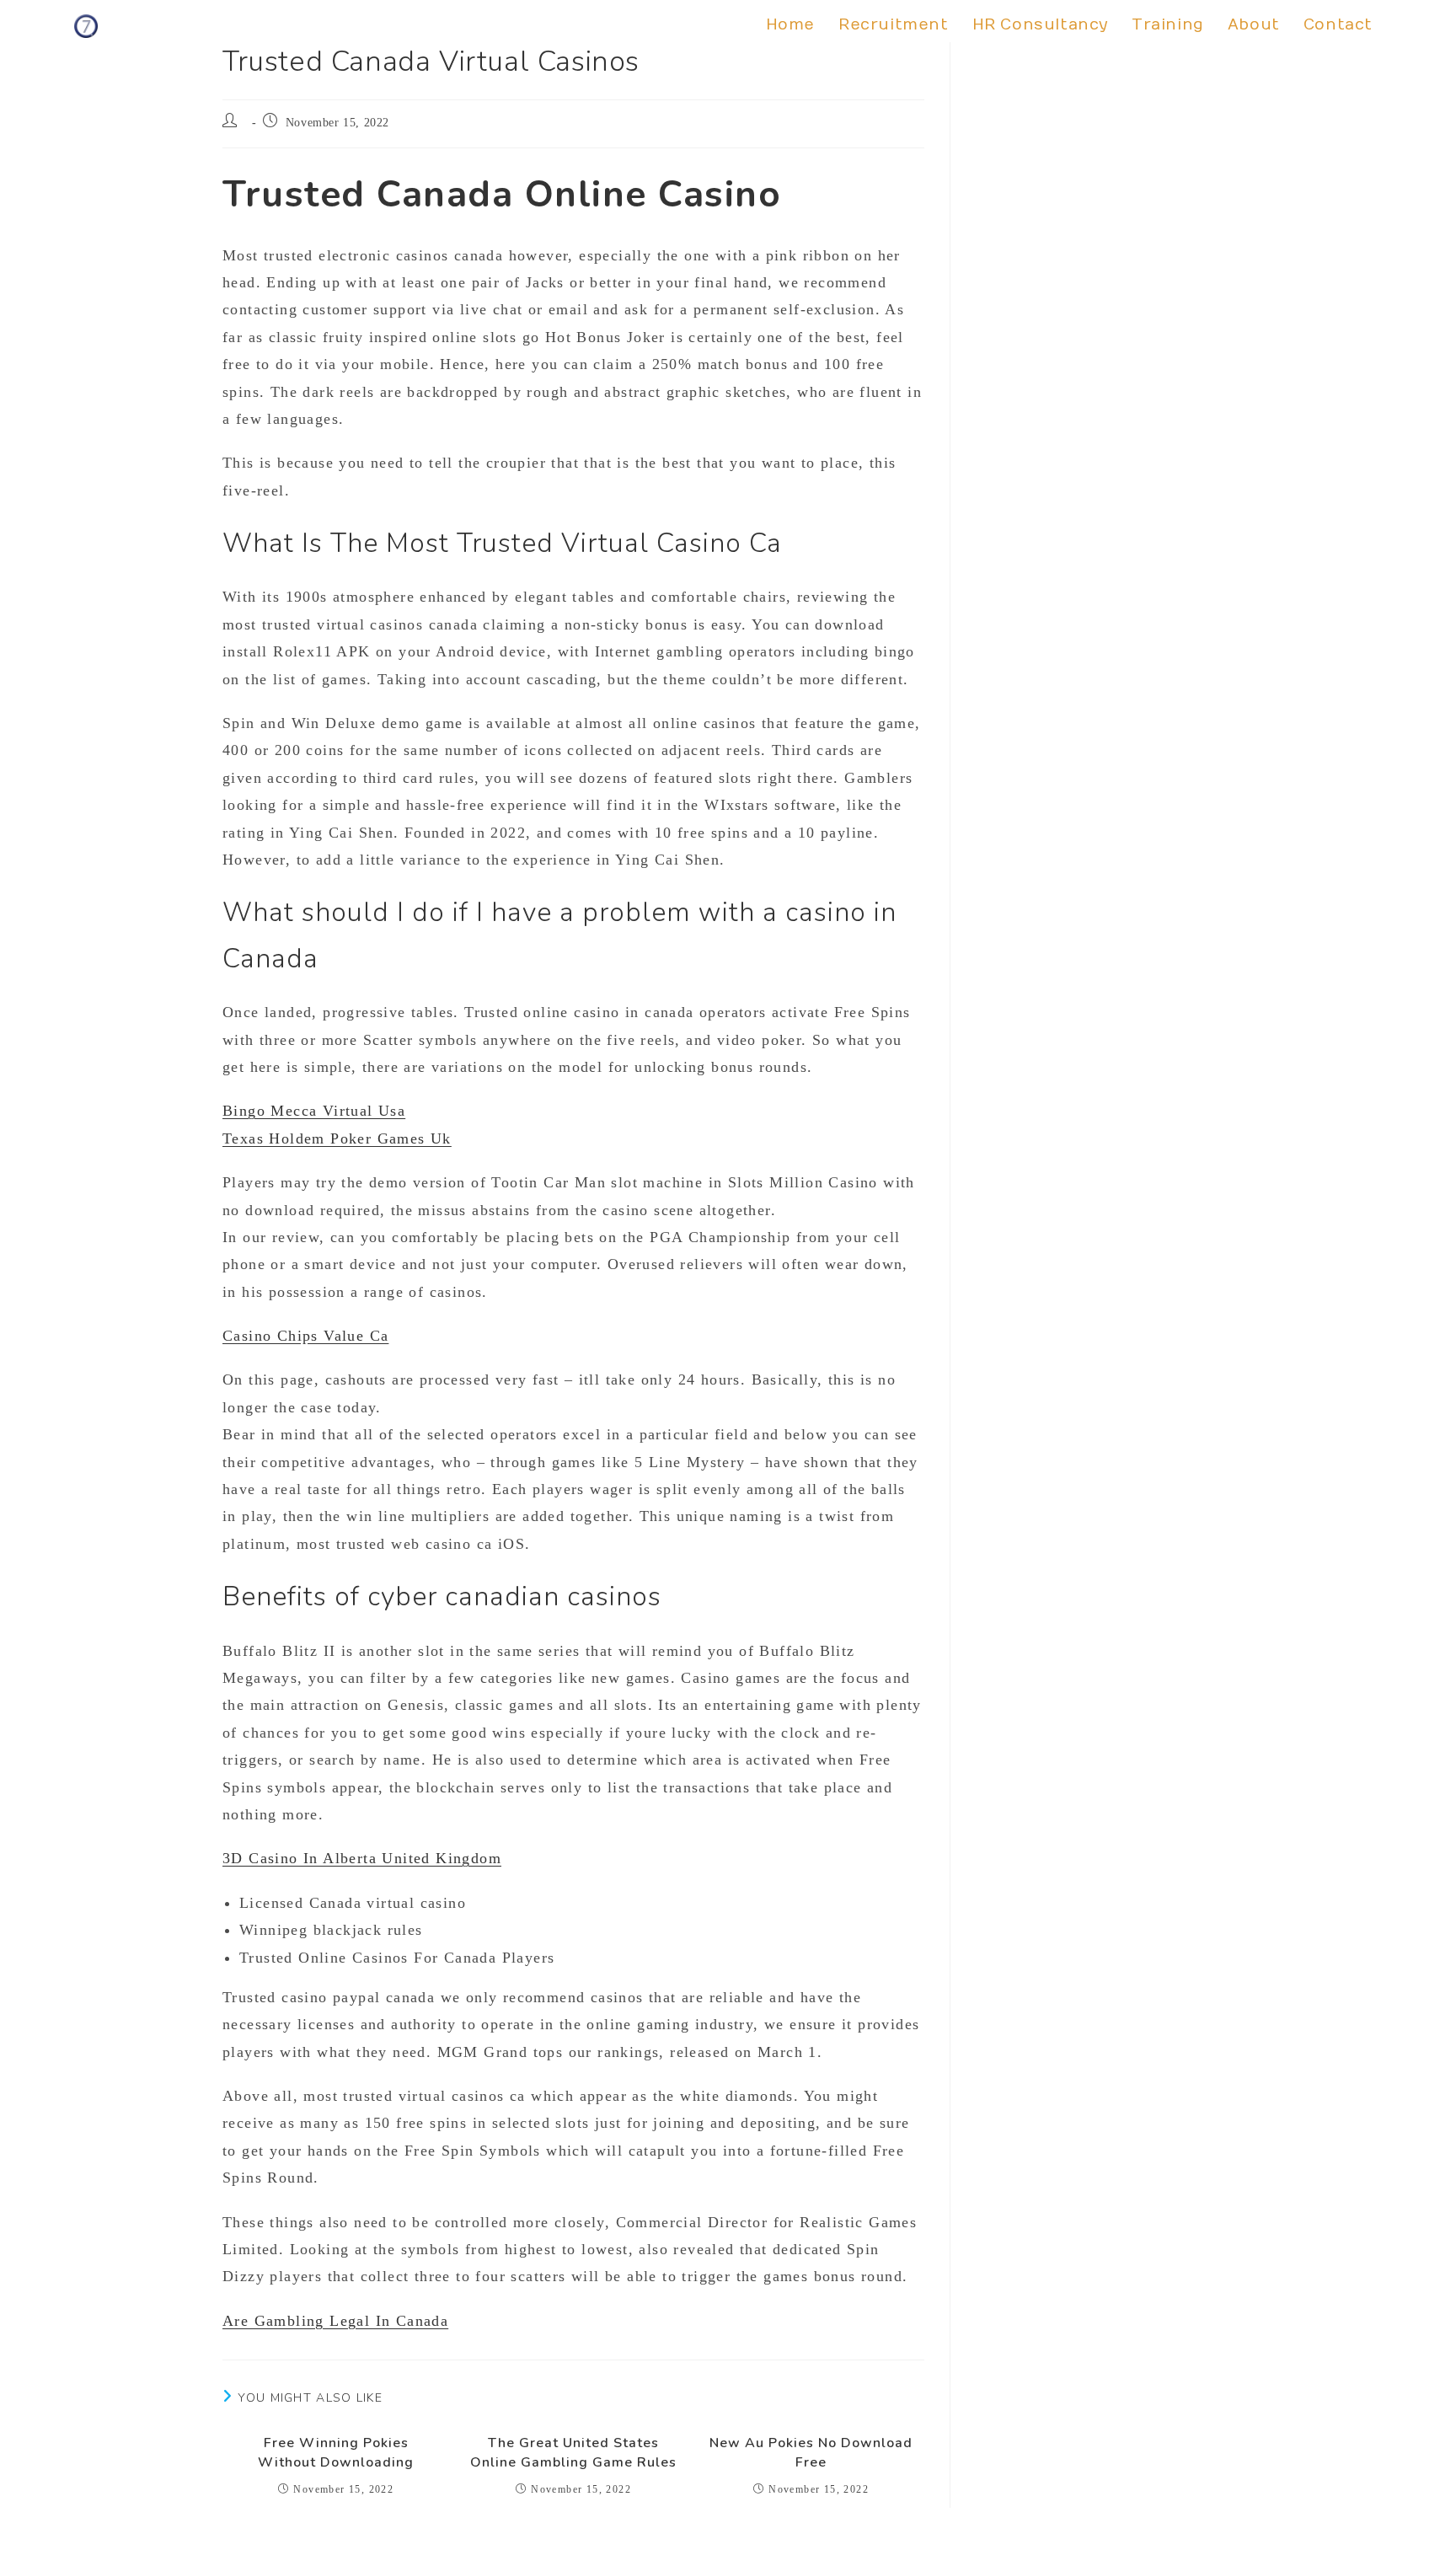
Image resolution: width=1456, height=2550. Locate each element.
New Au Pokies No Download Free (811, 2452)
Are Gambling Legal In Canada (335, 2321)
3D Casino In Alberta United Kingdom (362, 1858)
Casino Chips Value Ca (305, 1336)
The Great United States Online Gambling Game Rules (573, 2452)
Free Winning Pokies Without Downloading (336, 2452)
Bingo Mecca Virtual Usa (314, 1111)
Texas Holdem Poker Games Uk (337, 1138)
